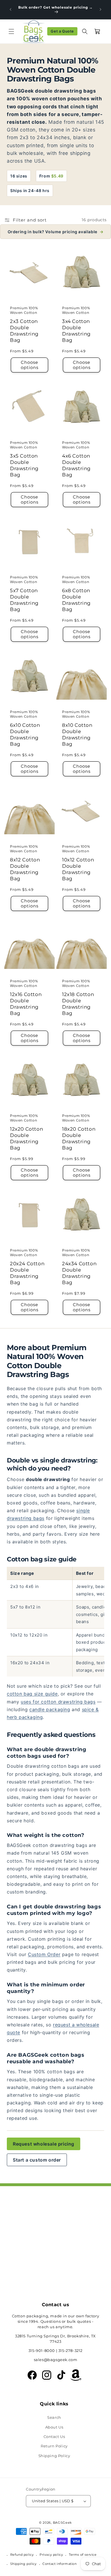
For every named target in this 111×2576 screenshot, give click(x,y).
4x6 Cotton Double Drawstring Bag (76, 465)
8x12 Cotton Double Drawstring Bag (25, 869)
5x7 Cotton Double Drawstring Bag (24, 600)
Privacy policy (51, 2555)
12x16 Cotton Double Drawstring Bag (26, 1004)
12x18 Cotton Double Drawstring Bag (78, 1004)
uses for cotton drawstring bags (58, 1702)
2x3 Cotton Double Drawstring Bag (24, 331)
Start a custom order (37, 2160)
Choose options (30, 365)
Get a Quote (62, 31)
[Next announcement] (100, 9)
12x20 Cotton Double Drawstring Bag (26, 1138)
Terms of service (83, 2555)
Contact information (59, 2564)
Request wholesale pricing (44, 2144)
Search (54, 2417)
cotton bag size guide (32, 1694)
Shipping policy (23, 2564)
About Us (54, 2427)
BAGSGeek (63, 2523)
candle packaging (50, 1709)
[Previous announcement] (11, 9)
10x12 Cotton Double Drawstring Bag (78, 869)
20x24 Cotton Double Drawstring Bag (27, 1273)
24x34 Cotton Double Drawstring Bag (79, 1273)
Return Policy (54, 2446)
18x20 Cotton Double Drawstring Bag (79, 1138)
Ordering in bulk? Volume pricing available (56, 232)
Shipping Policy (54, 2456)
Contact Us (54, 2437)
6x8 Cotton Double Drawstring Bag (76, 600)
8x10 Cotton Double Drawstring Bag (77, 735)
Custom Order (44, 1954)
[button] (11, 31)
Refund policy (22, 2555)
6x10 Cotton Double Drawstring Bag (25, 735)
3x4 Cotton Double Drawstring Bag (76, 331)
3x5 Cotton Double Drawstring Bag (24, 465)
